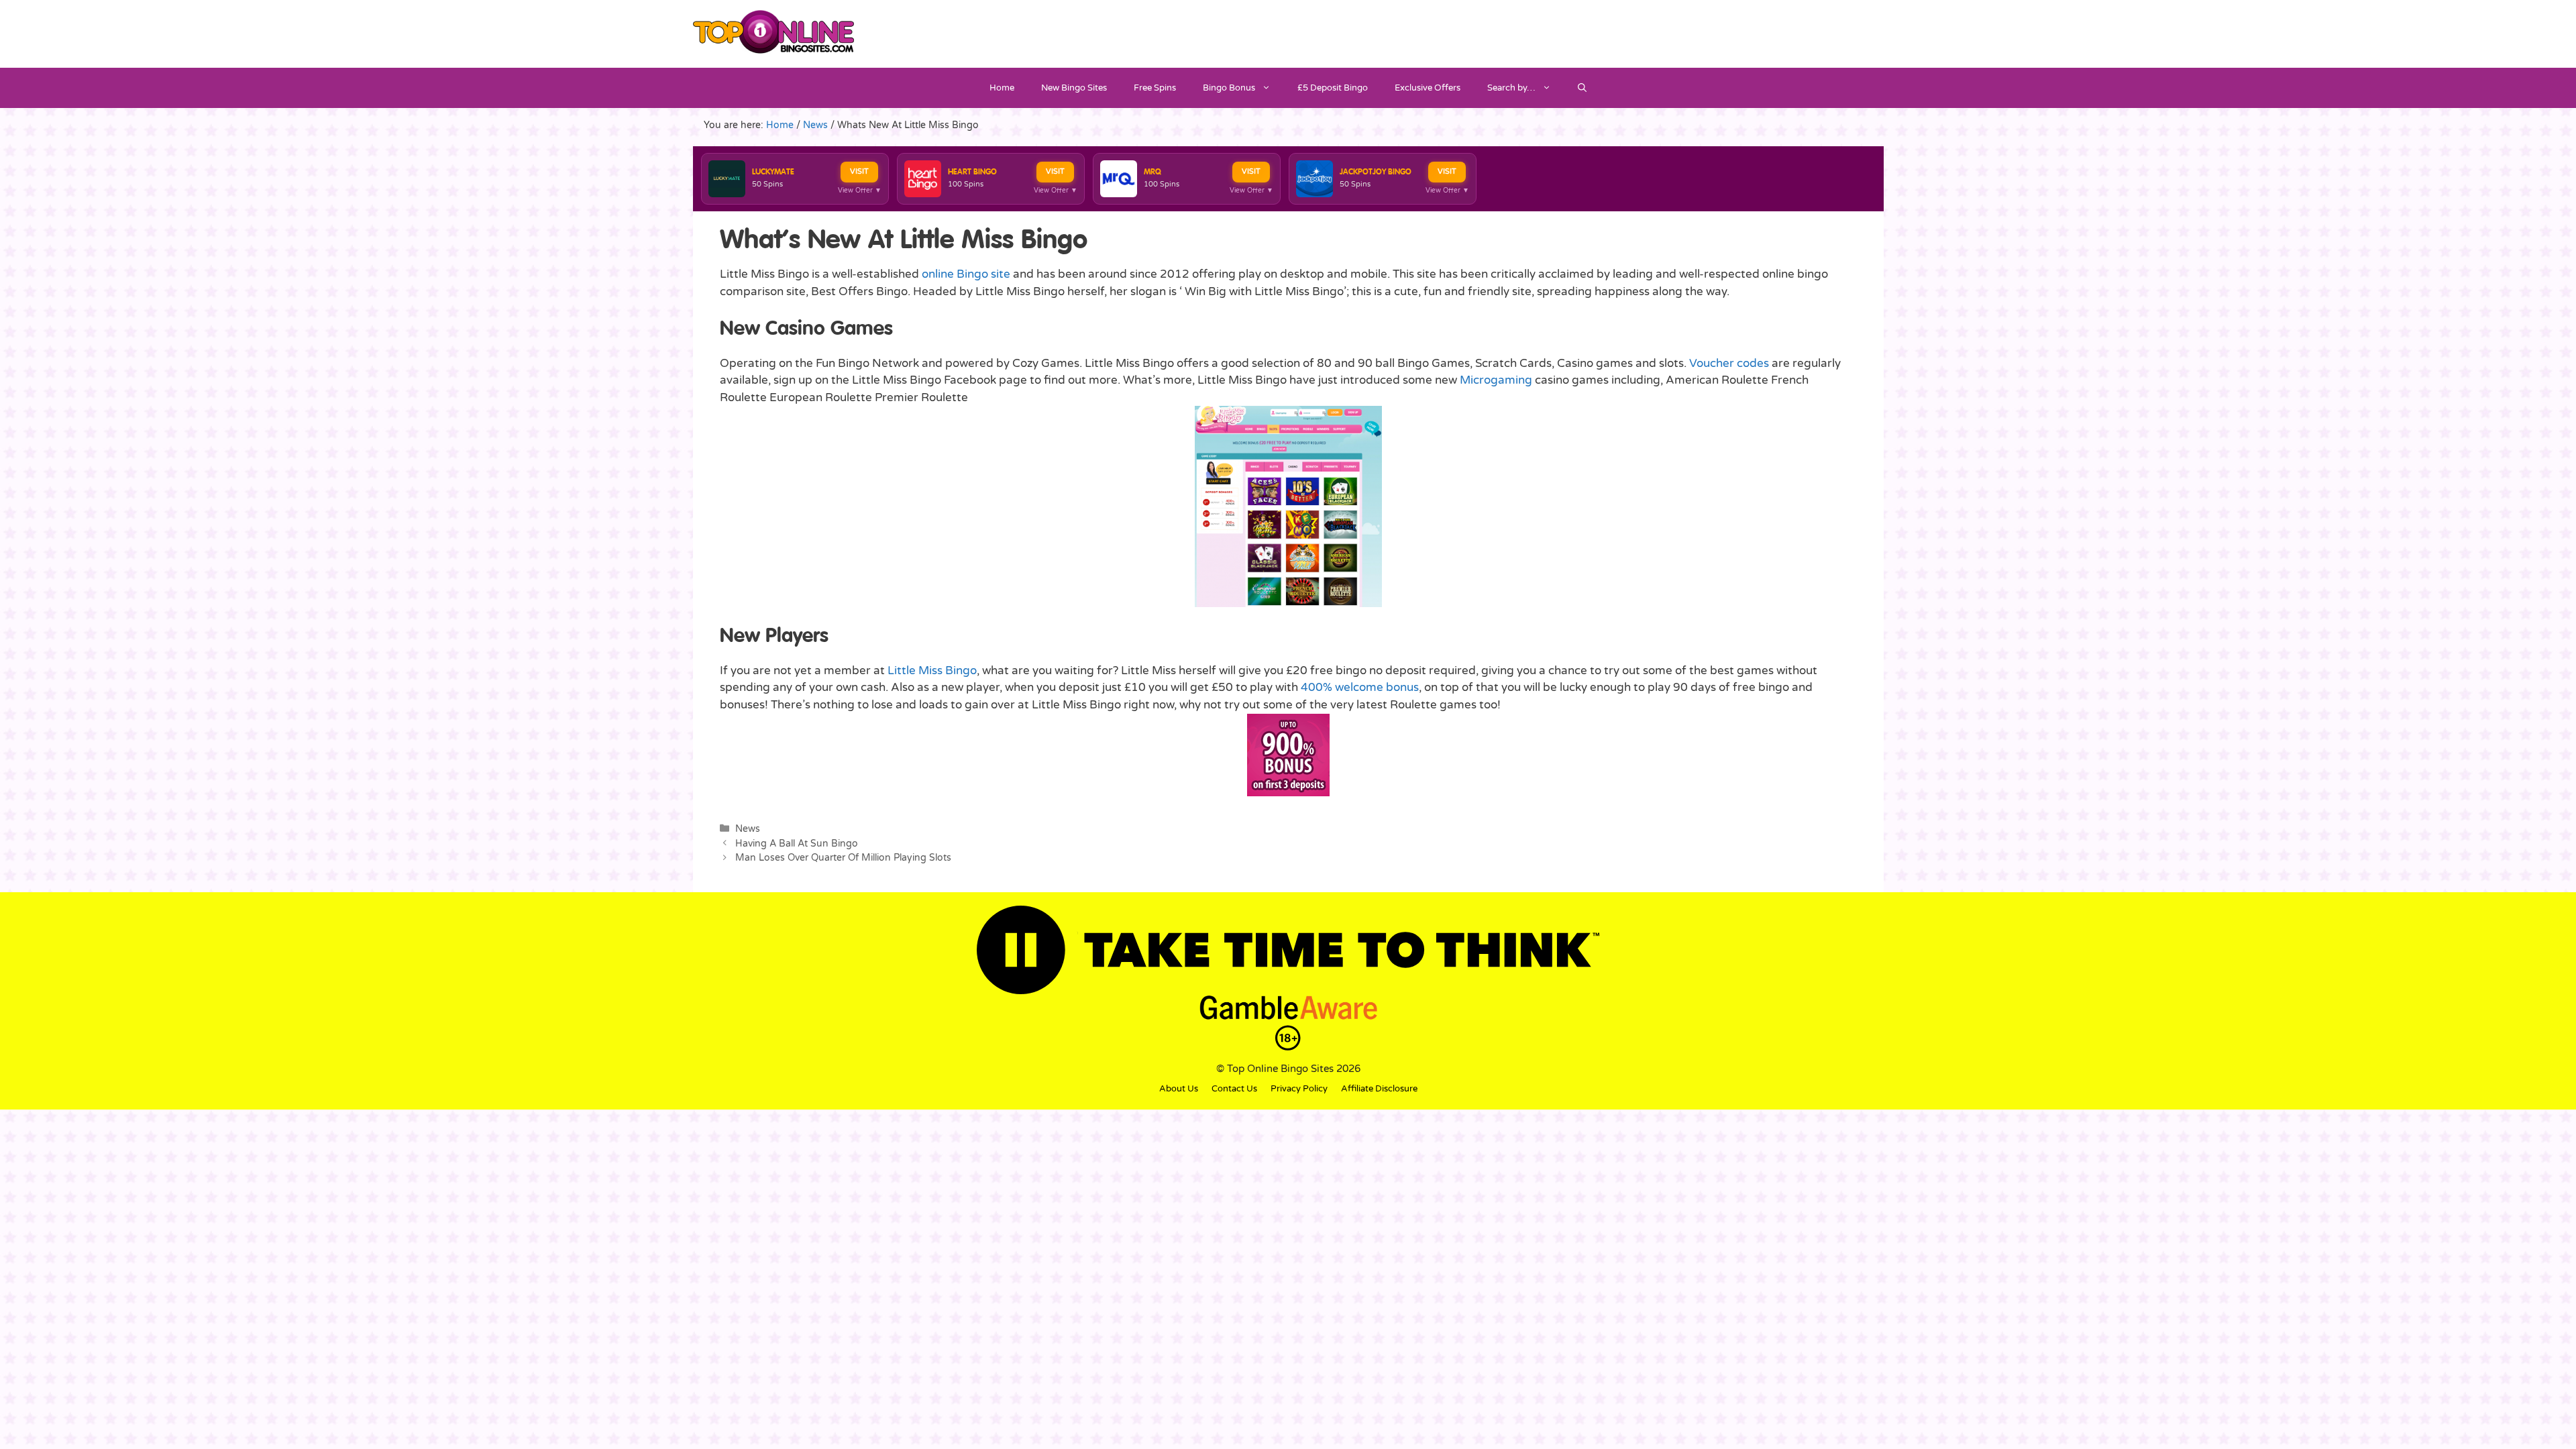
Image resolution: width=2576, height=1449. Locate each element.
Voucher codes (1729, 363)
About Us (1179, 1089)
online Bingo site (966, 274)
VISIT (859, 171)
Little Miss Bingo (932, 670)
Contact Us (1234, 1089)
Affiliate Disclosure (1379, 1089)
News (748, 829)
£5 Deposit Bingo (1333, 88)
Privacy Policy (1299, 1089)
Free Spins (1155, 88)
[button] (1582, 88)
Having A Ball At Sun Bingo (797, 844)
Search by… (1511, 88)
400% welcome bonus (1360, 687)
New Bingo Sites (1074, 88)
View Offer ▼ (860, 191)
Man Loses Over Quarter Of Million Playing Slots (843, 858)
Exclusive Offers (1428, 88)
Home (1002, 88)
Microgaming (1496, 380)
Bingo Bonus (1229, 88)
